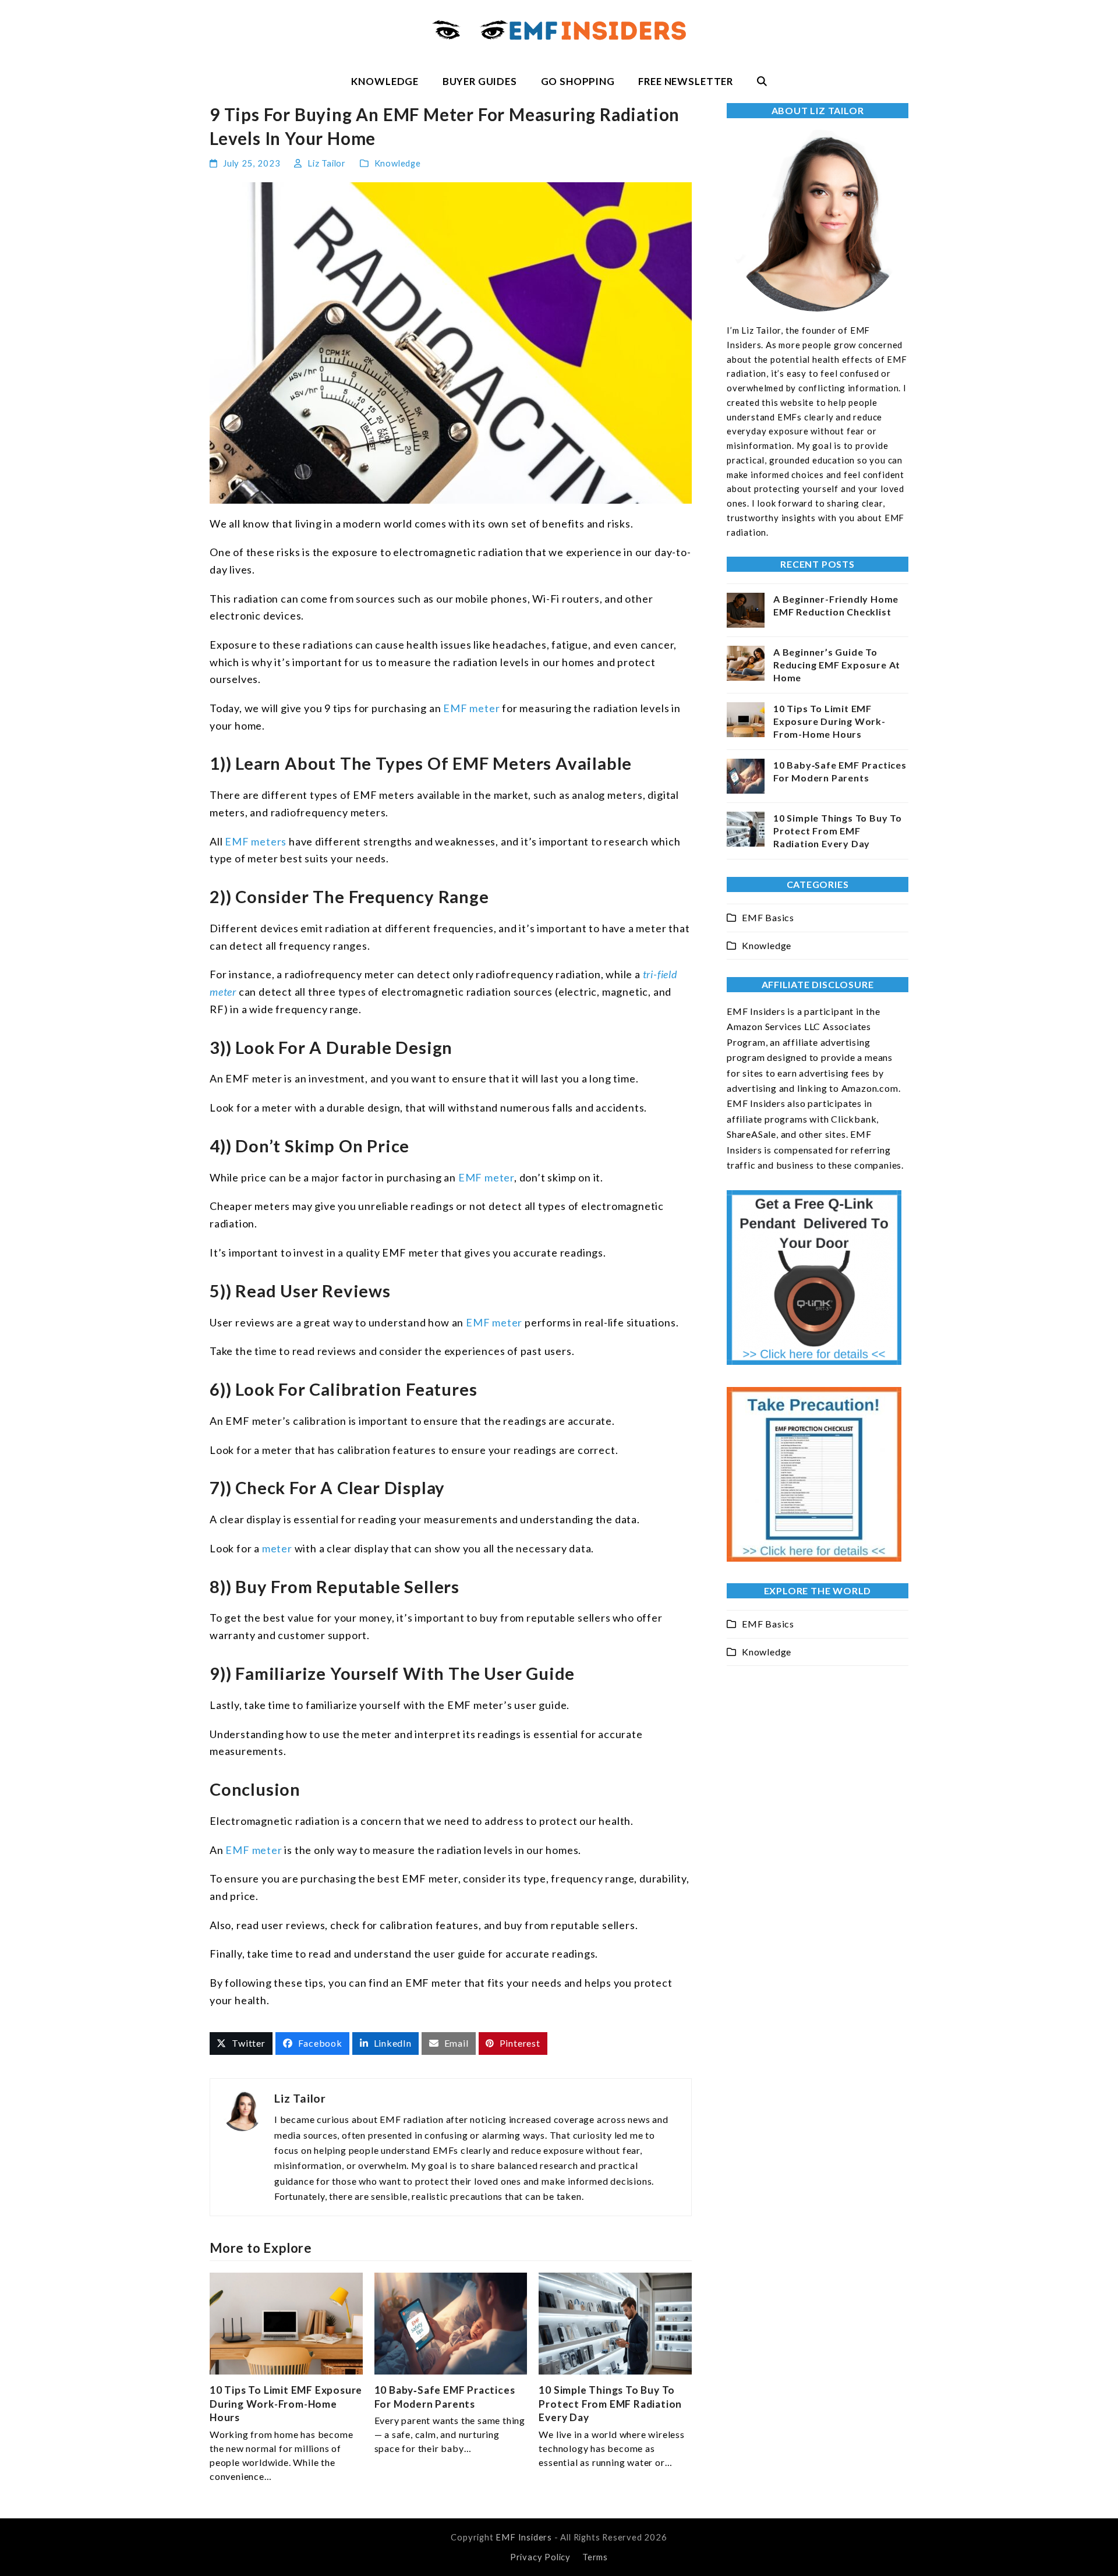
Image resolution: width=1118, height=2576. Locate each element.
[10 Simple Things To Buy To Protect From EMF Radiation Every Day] (615, 2322)
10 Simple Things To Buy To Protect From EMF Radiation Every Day (610, 2404)
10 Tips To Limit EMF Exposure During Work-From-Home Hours (286, 2404)
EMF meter (471, 708)
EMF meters (256, 841)
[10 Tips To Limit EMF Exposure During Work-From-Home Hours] (286, 2322)
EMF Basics (768, 917)
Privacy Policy (540, 2557)
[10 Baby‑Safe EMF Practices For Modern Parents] (451, 2322)
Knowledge (398, 163)
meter (277, 1548)
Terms (595, 2557)
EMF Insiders (524, 2537)
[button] (762, 82)
